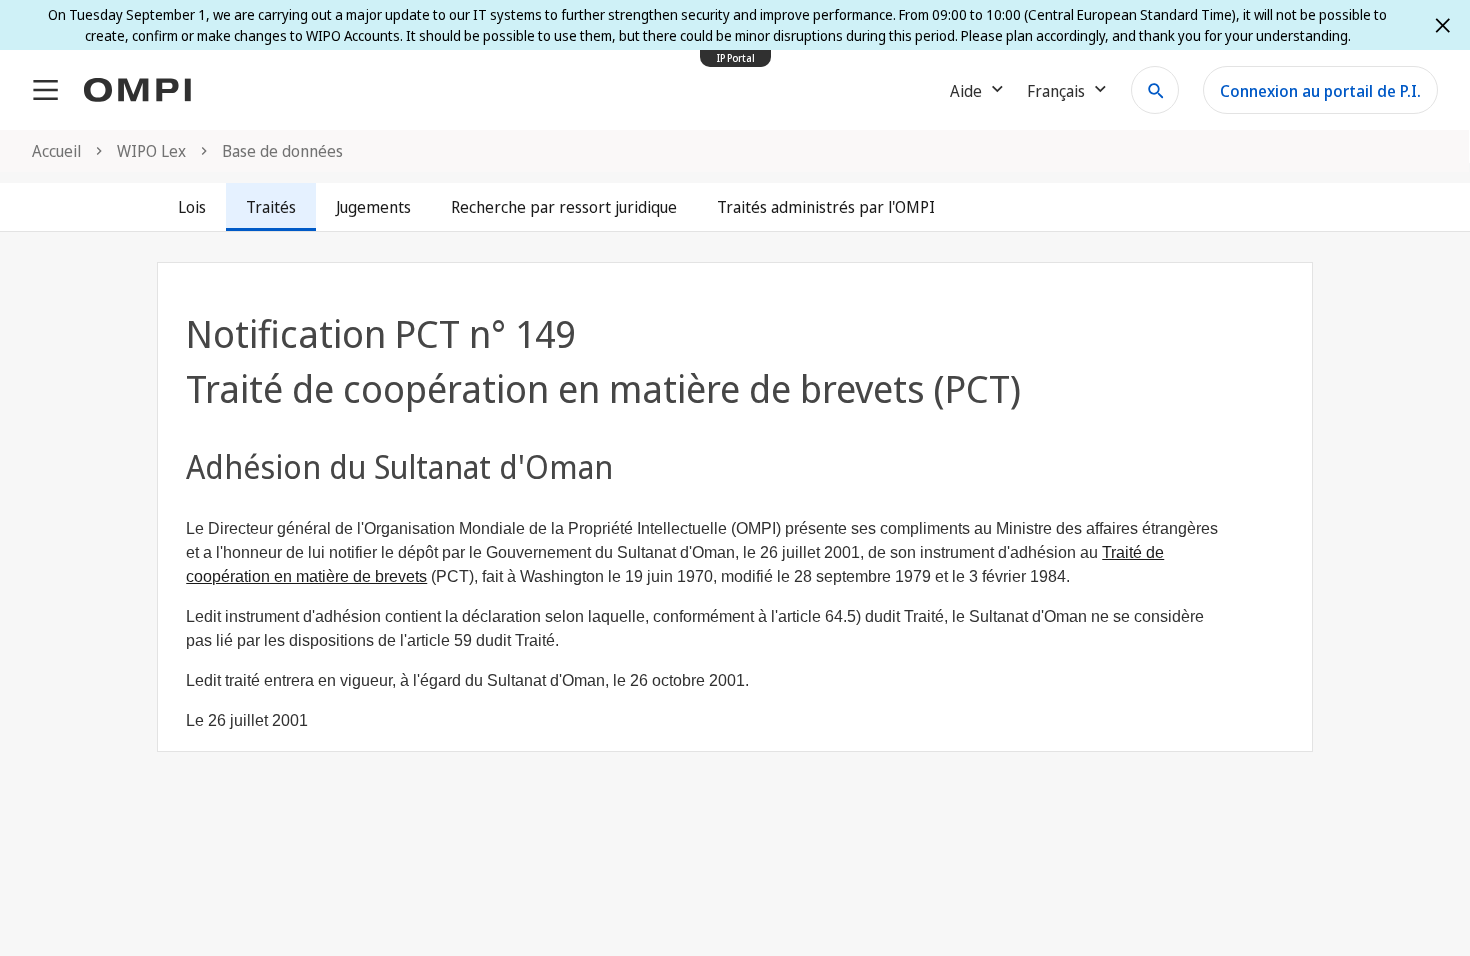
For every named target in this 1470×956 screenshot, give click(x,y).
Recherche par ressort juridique (564, 207)
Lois (192, 207)
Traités (271, 207)
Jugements (373, 207)
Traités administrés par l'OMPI (826, 207)
